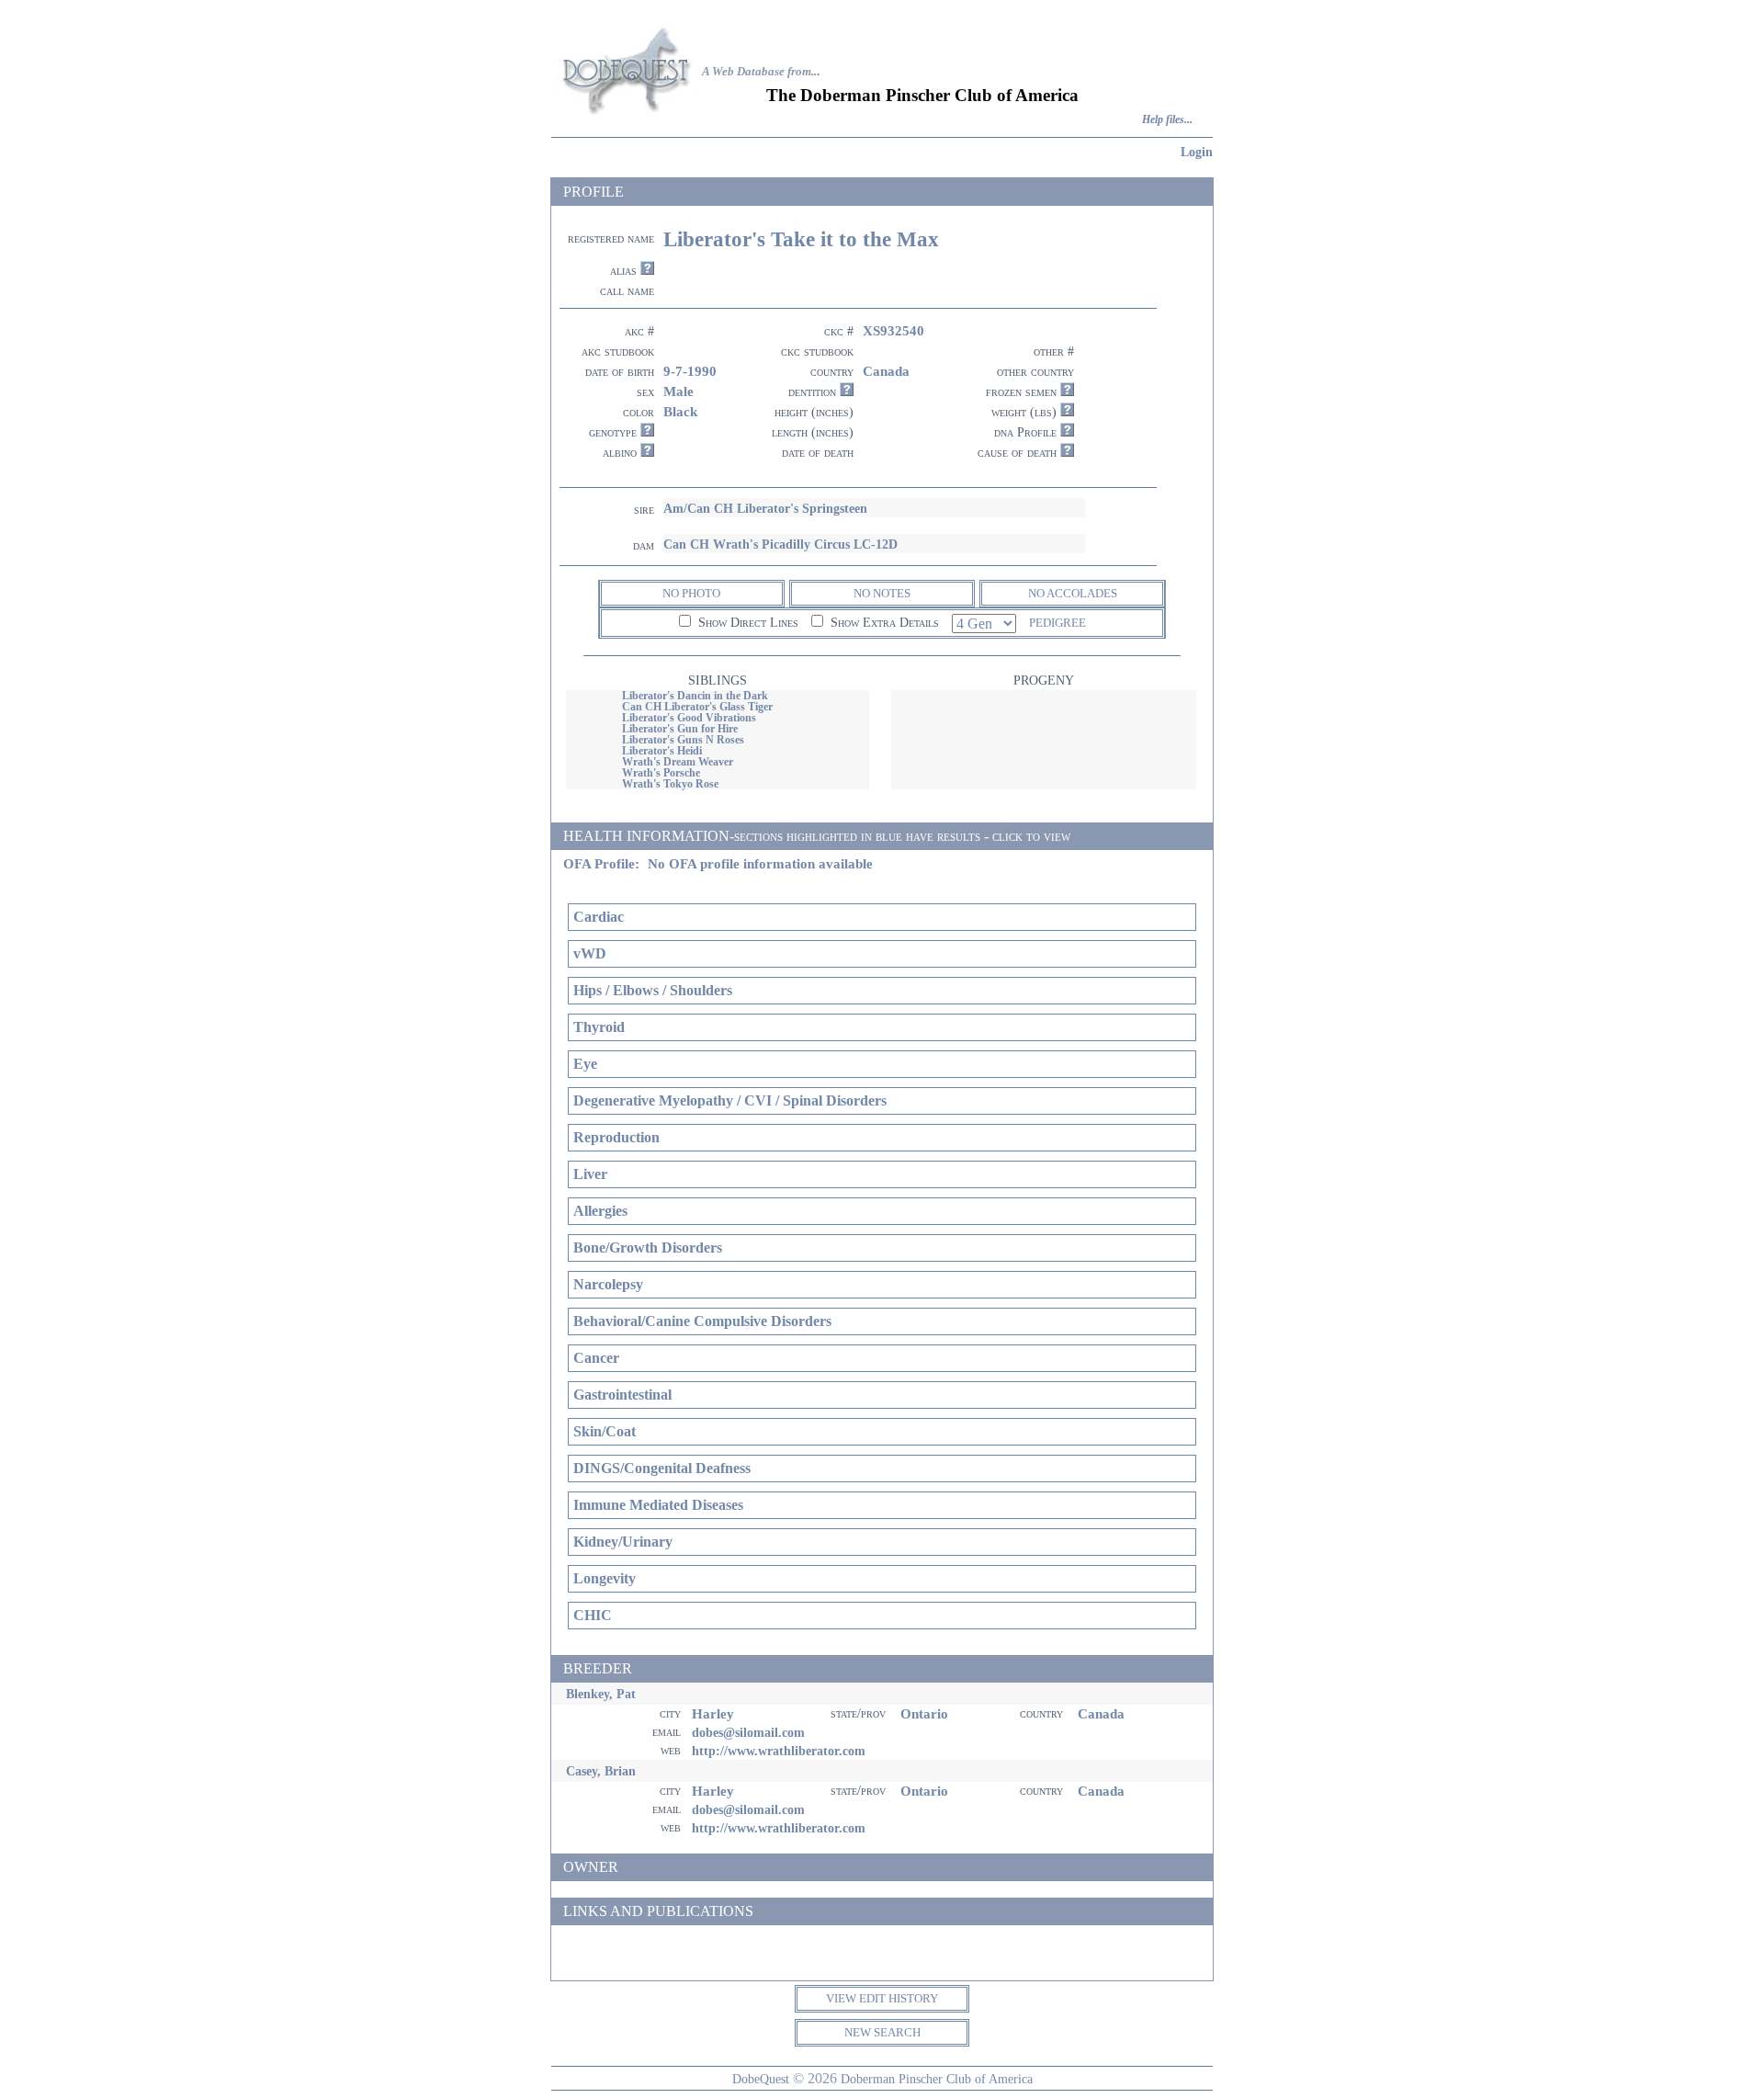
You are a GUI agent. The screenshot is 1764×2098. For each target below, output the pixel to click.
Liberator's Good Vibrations (689, 718)
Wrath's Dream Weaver (678, 762)
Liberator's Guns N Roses (683, 740)
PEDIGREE (1057, 623)
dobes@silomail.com (748, 1732)
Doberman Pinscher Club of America (937, 2079)
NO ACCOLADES (1073, 593)
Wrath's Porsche (661, 773)
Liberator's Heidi (662, 751)
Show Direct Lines (746, 623)
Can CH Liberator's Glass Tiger (697, 707)
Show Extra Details (883, 623)
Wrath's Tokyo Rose (670, 784)
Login (1197, 152)
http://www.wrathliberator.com (779, 1751)
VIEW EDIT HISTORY (882, 1998)
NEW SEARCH (882, 2032)
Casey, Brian (601, 1771)
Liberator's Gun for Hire (680, 729)
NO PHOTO (691, 593)
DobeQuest (761, 2079)
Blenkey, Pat (601, 1694)
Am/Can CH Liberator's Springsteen (765, 508)
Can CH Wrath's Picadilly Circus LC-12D (780, 544)
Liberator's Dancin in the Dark (695, 696)
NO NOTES (882, 593)
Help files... (1167, 120)
